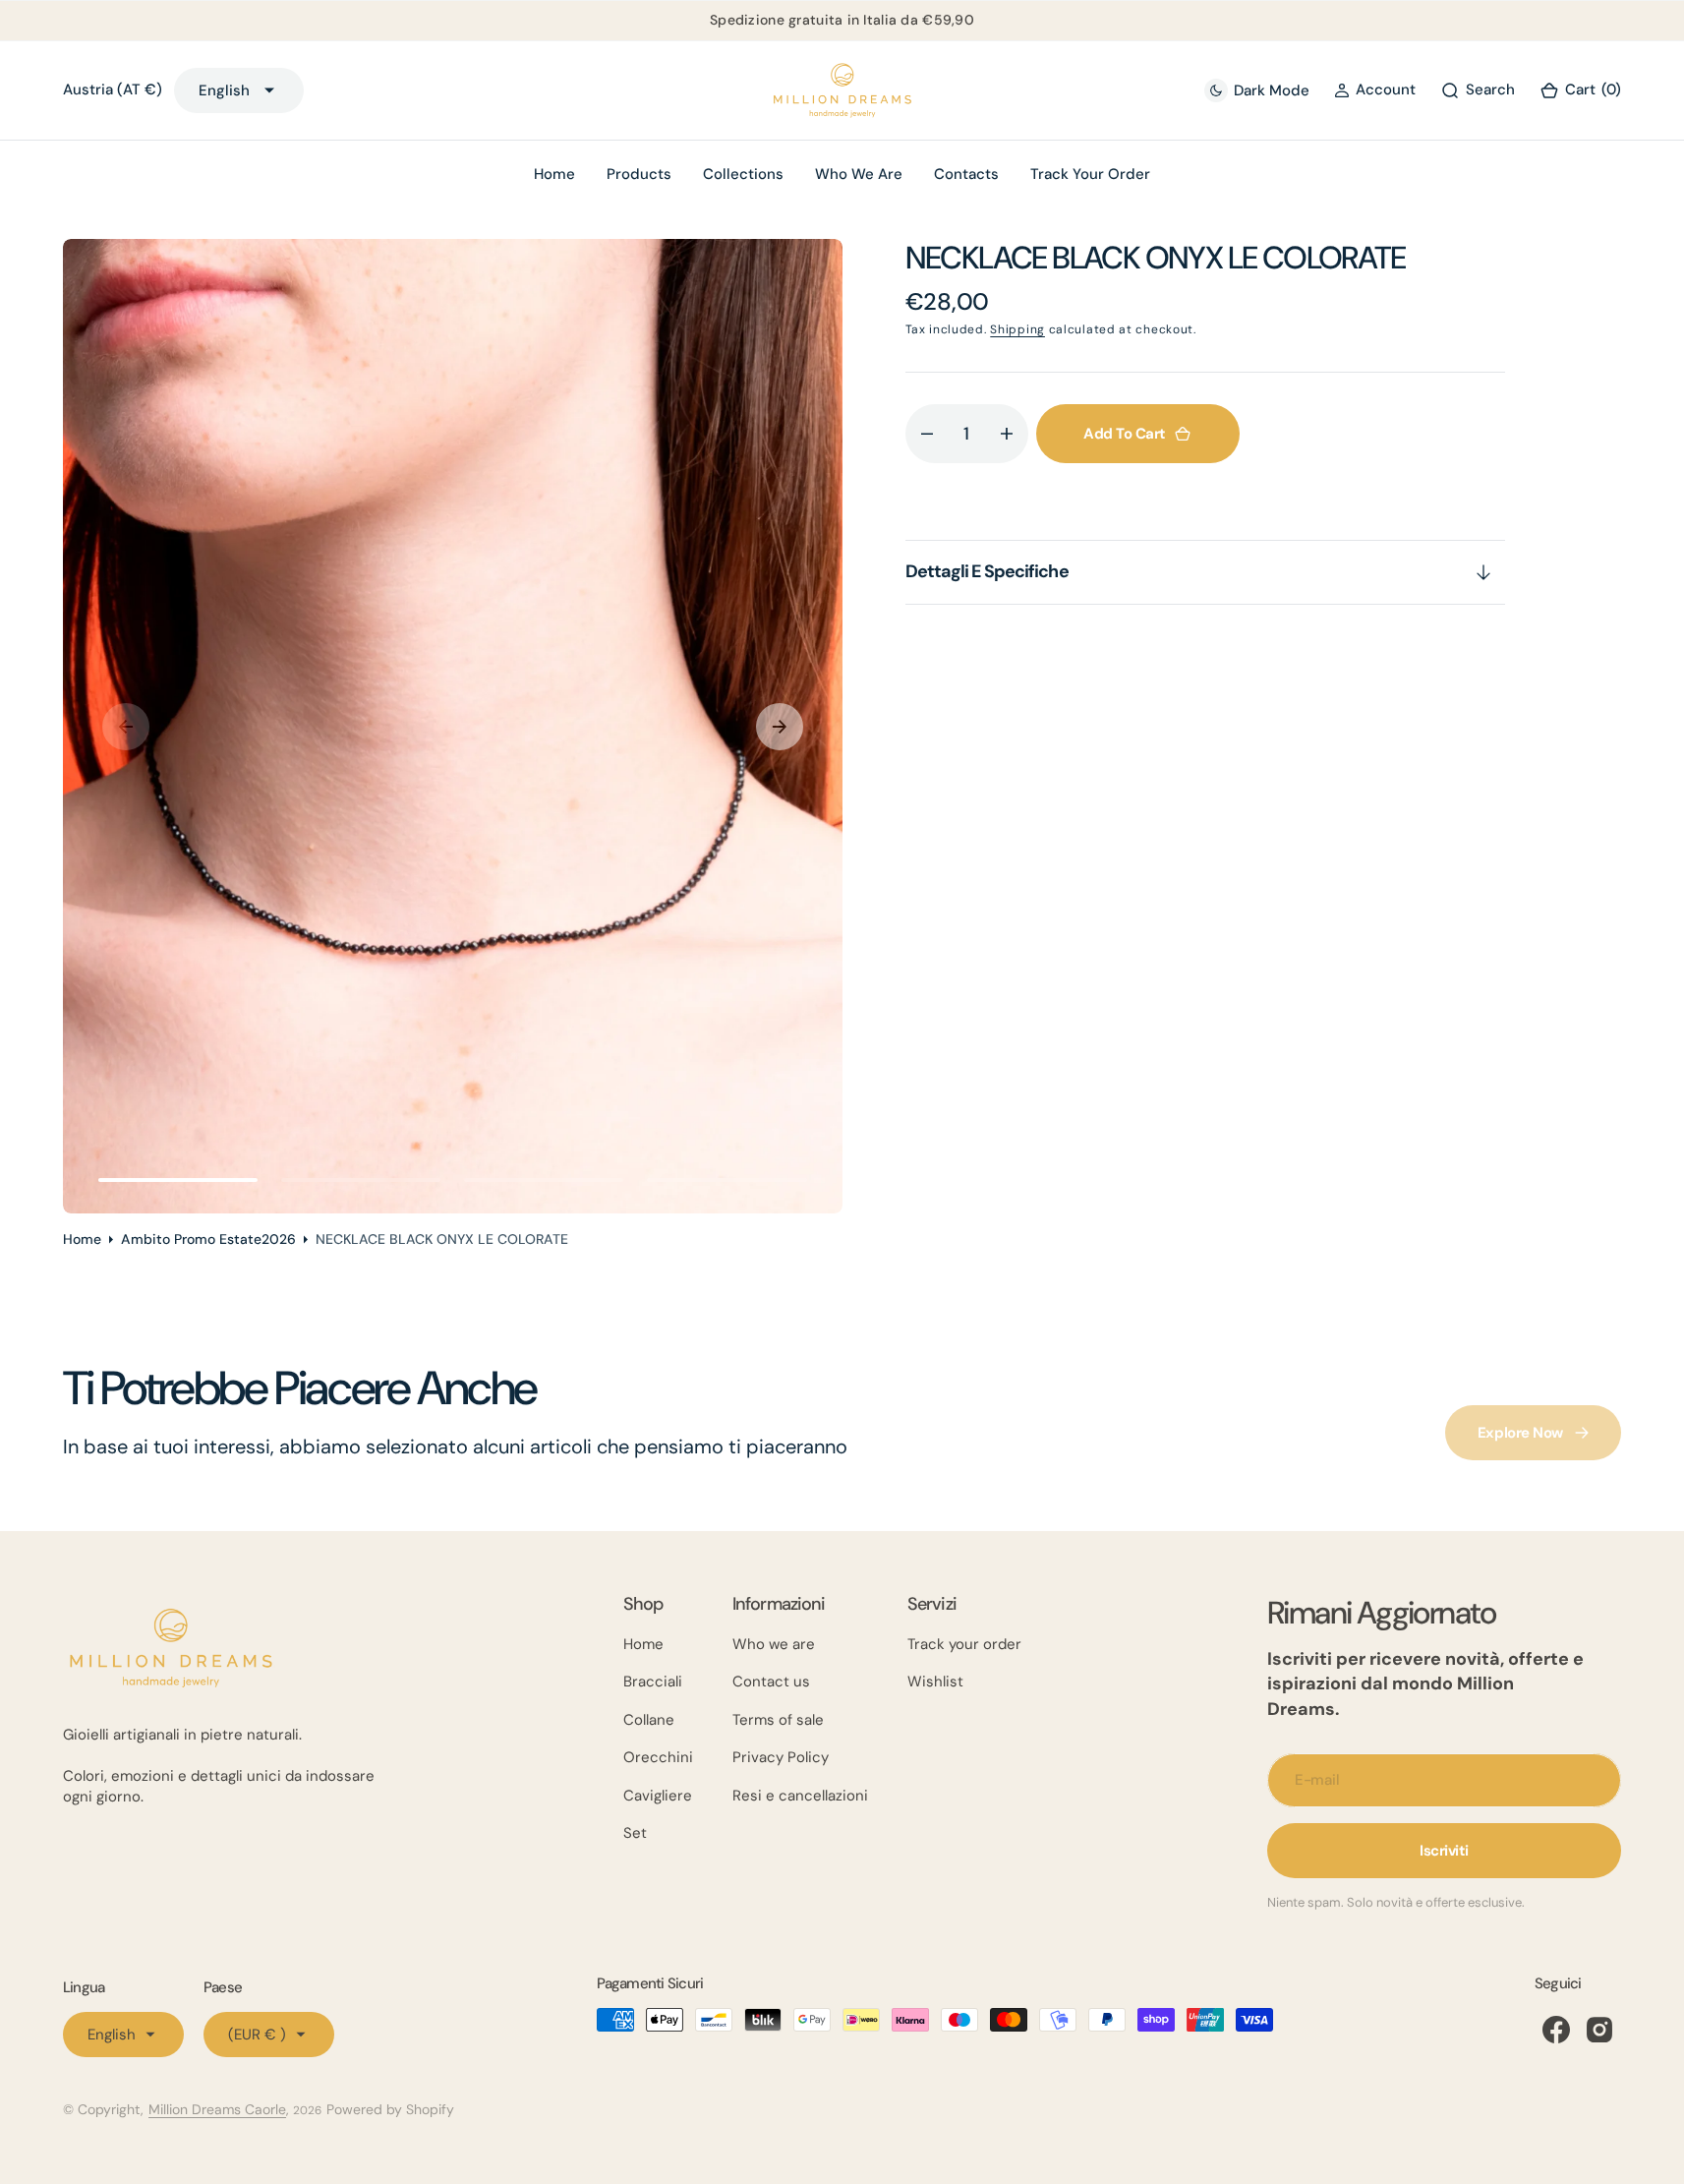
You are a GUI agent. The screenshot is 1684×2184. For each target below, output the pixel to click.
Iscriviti (1444, 1851)
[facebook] (1556, 2030)
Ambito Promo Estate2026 (208, 1239)
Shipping (1017, 329)
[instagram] (1599, 2030)
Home (82, 1239)
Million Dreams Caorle (217, 2109)
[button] (1375, 90)
